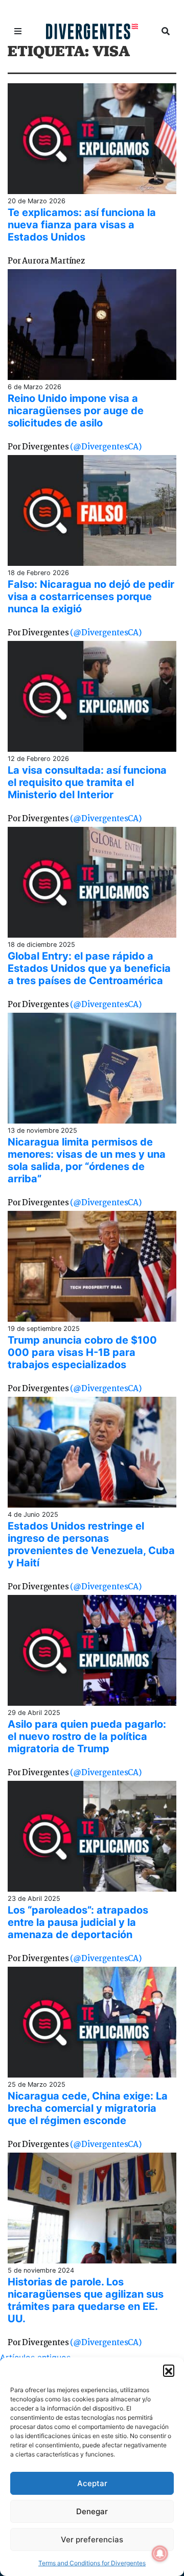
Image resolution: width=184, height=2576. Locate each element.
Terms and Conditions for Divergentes (92, 2563)
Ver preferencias (92, 2539)
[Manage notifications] (160, 2554)
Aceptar (92, 2483)
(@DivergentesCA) (106, 447)
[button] (169, 2370)
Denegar (92, 2511)
